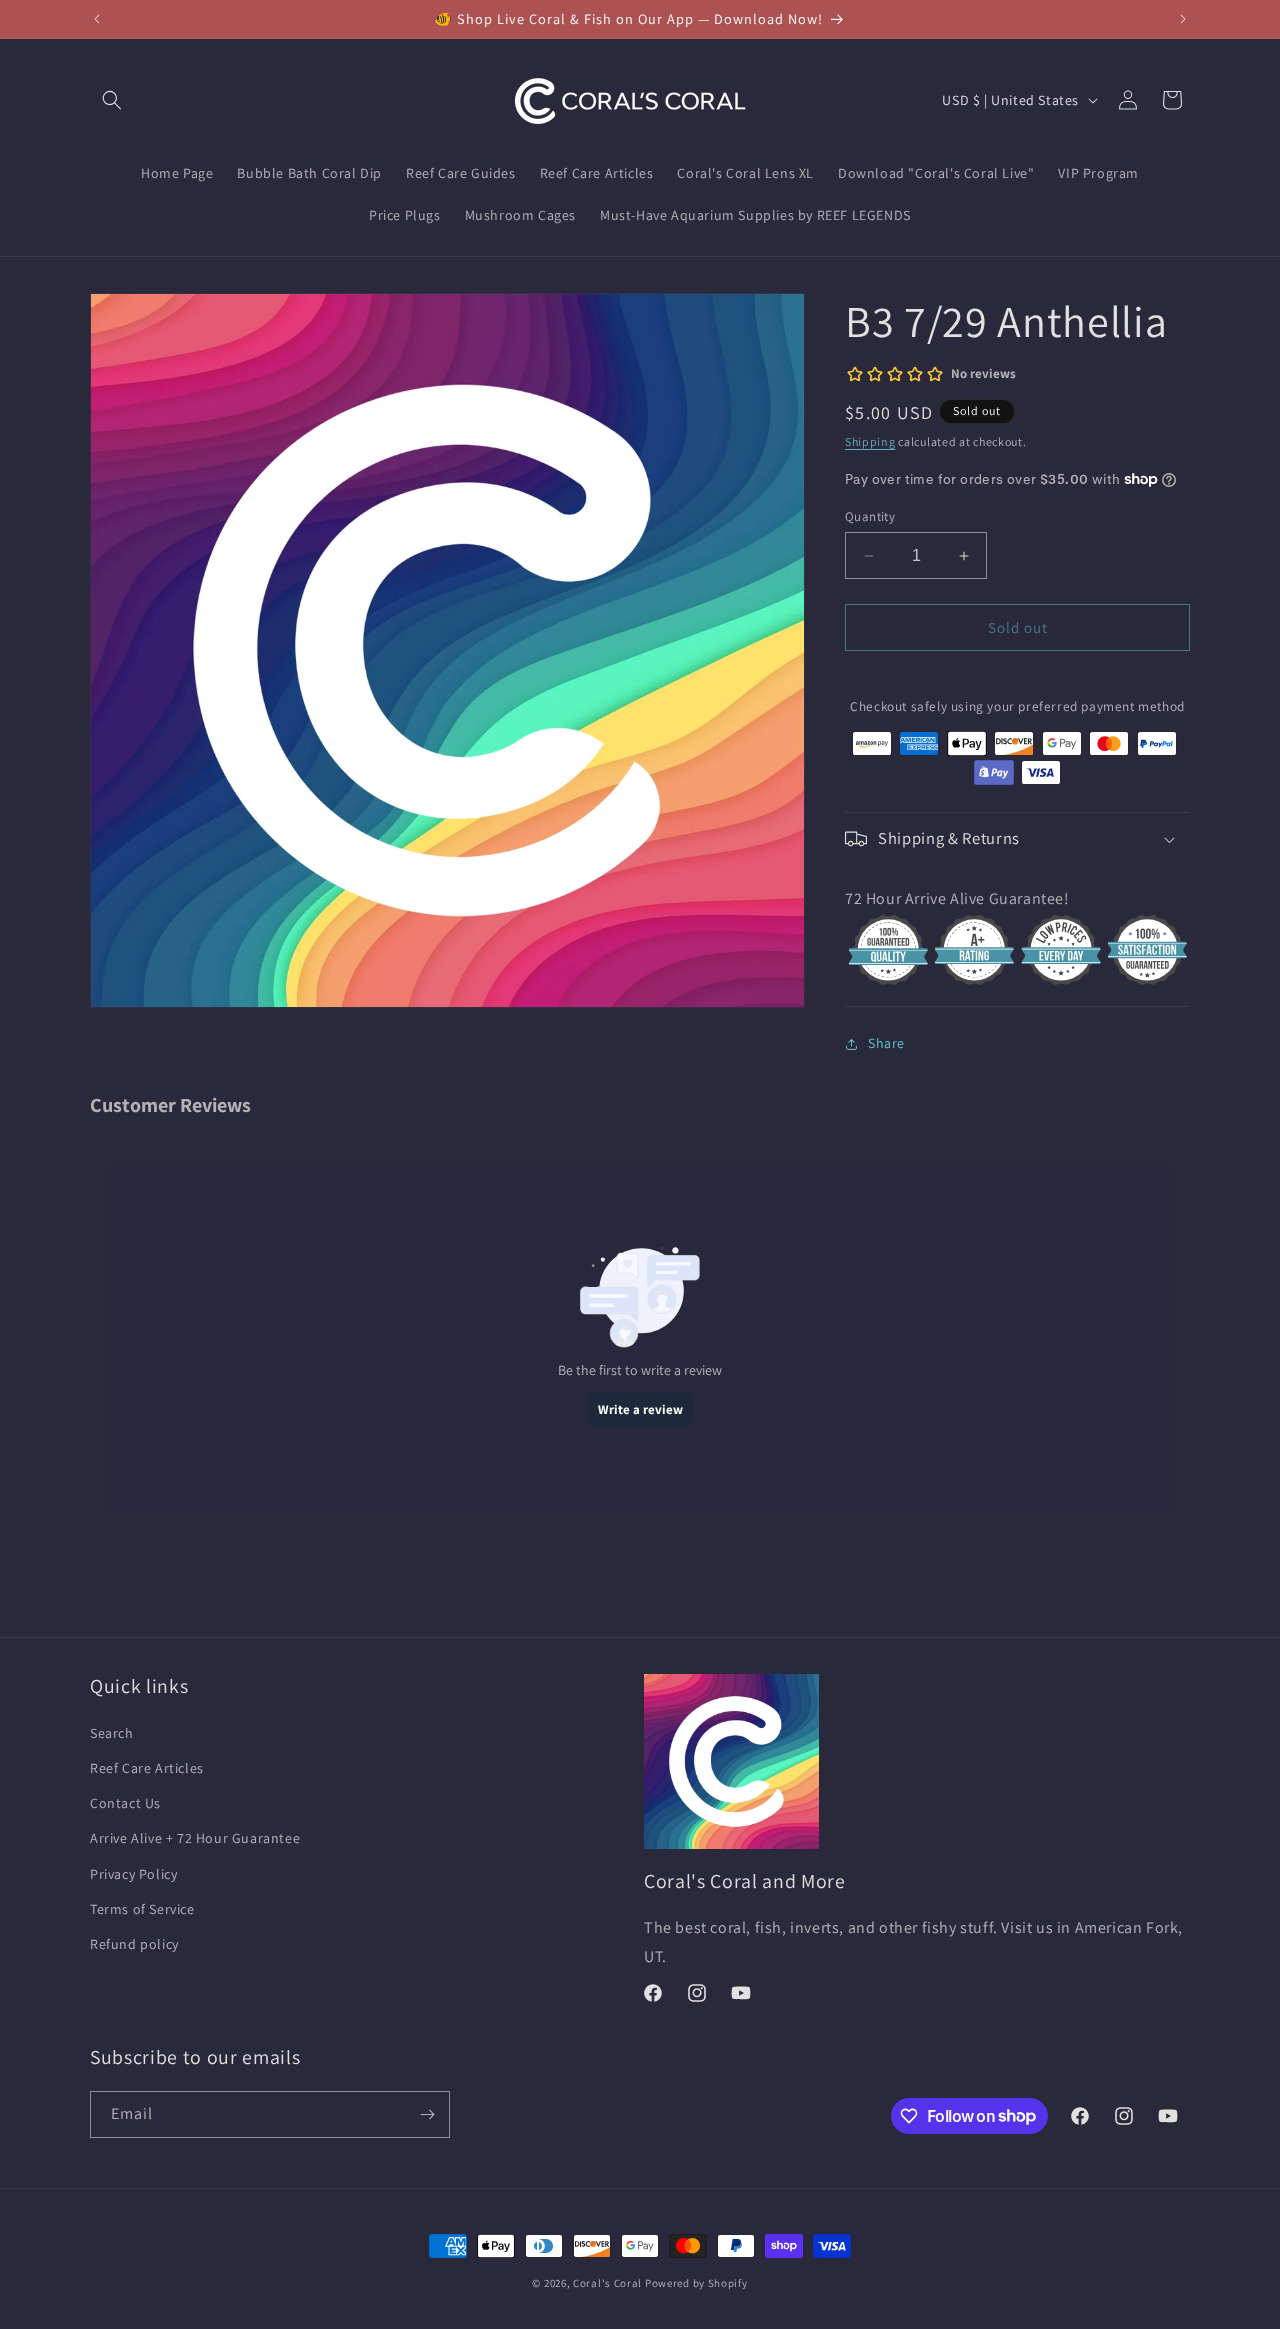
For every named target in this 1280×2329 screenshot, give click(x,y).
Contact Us (125, 1803)
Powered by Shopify (696, 2283)
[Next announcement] (1183, 19)
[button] (112, 100)
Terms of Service (142, 1909)
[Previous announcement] (97, 19)
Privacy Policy (133, 1874)
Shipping (870, 441)
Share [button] (886, 1043)
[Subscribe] (427, 2114)
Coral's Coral (607, 2283)
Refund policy (134, 1944)
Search (112, 1733)
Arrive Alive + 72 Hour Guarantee (195, 1838)
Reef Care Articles (147, 1768)
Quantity (870, 516)
